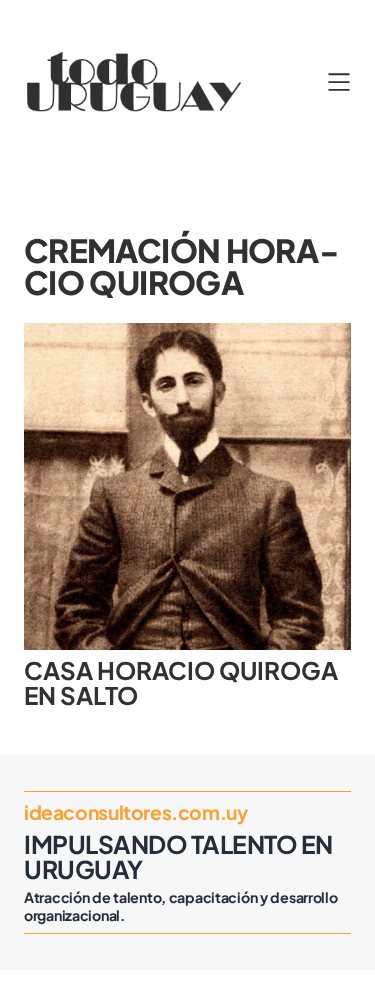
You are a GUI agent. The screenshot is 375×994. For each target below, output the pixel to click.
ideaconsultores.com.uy (136, 812)
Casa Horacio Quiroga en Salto (181, 682)
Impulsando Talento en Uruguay (178, 856)
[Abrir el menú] (339, 82)
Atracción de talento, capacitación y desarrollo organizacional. (181, 906)
